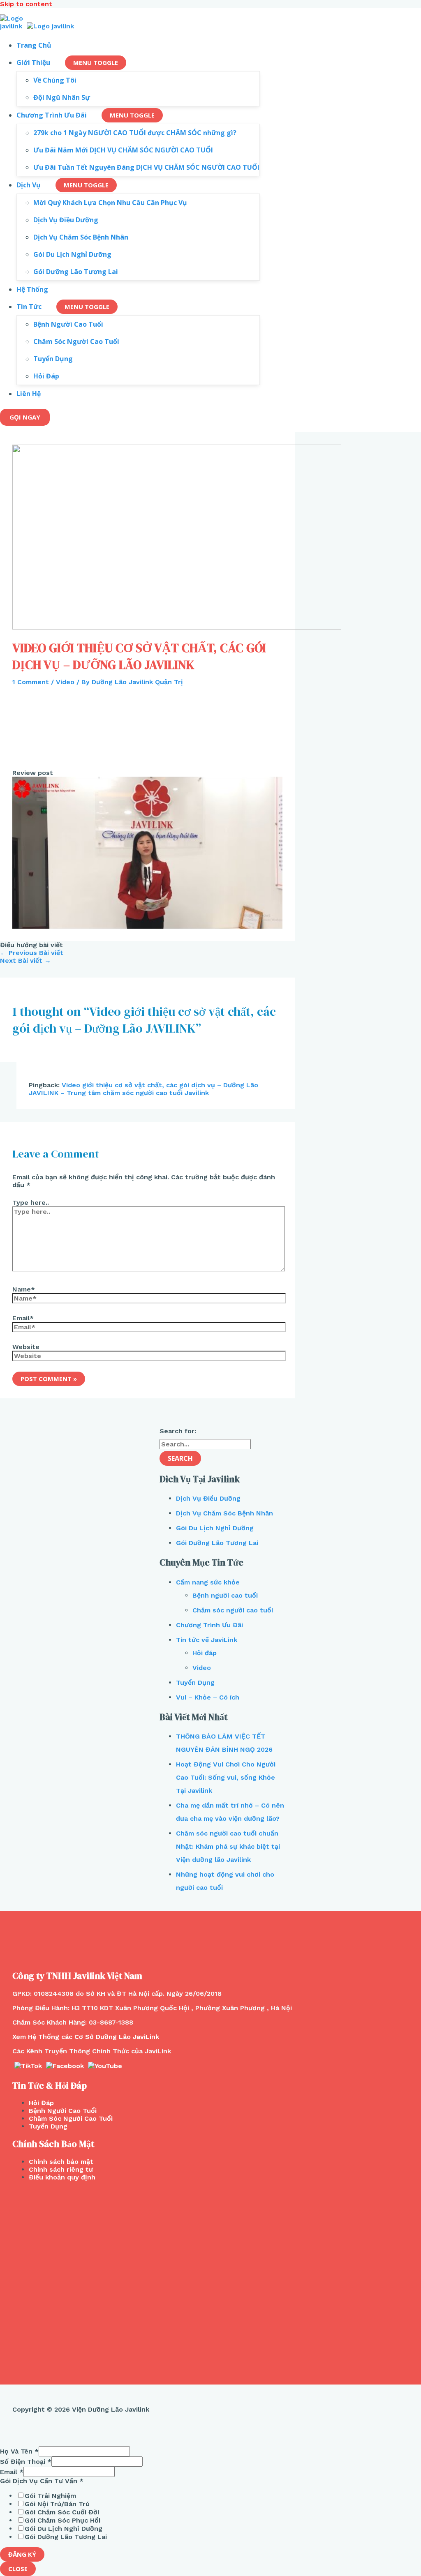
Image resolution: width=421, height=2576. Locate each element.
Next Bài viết (25, 961)
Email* (23, 1318)
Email (12, 2472)
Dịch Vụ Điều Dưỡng (208, 1498)
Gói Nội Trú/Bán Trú (57, 2504)
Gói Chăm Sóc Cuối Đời (62, 2512)
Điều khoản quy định (62, 2177)
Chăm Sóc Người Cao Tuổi (71, 2118)
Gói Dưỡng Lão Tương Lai (217, 1543)
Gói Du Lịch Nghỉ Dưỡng (215, 1528)
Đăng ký (22, 2554)
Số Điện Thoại (26, 2462)
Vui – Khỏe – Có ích (208, 1697)
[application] (54, 62)
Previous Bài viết (32, 953)
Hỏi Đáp (41, 2103)
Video (65, 682)
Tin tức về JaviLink (207, 1640)
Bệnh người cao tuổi (225, 1595)
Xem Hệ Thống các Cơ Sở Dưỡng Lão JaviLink (86, 2037)
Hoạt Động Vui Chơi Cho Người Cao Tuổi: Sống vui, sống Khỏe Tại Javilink (226, 1777)
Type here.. (31, 1203)
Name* (24, 1289)
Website (26, 1347)
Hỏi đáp (205, 1653)
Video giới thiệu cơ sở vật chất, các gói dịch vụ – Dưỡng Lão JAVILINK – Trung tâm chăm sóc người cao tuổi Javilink (143, 1089)
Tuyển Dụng (195, 1682)
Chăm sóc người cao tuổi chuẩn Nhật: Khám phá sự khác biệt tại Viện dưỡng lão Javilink (228, 1846)
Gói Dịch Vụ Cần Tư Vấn (42, 2481)
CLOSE (18, 2569)
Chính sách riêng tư (61, 2169)
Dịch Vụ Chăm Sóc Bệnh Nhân (224, 1513)
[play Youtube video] (147, 852)
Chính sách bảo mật (61, 2162)
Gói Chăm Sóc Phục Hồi (62, 2520)
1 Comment (31, 682)
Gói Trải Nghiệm (50, 2496)
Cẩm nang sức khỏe (208, 1582)
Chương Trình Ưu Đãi (209, 1625)
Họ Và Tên (19, 2451)
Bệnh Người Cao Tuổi (63, 2111)
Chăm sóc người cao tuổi (233, 1610)
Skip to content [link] (26, 4)
